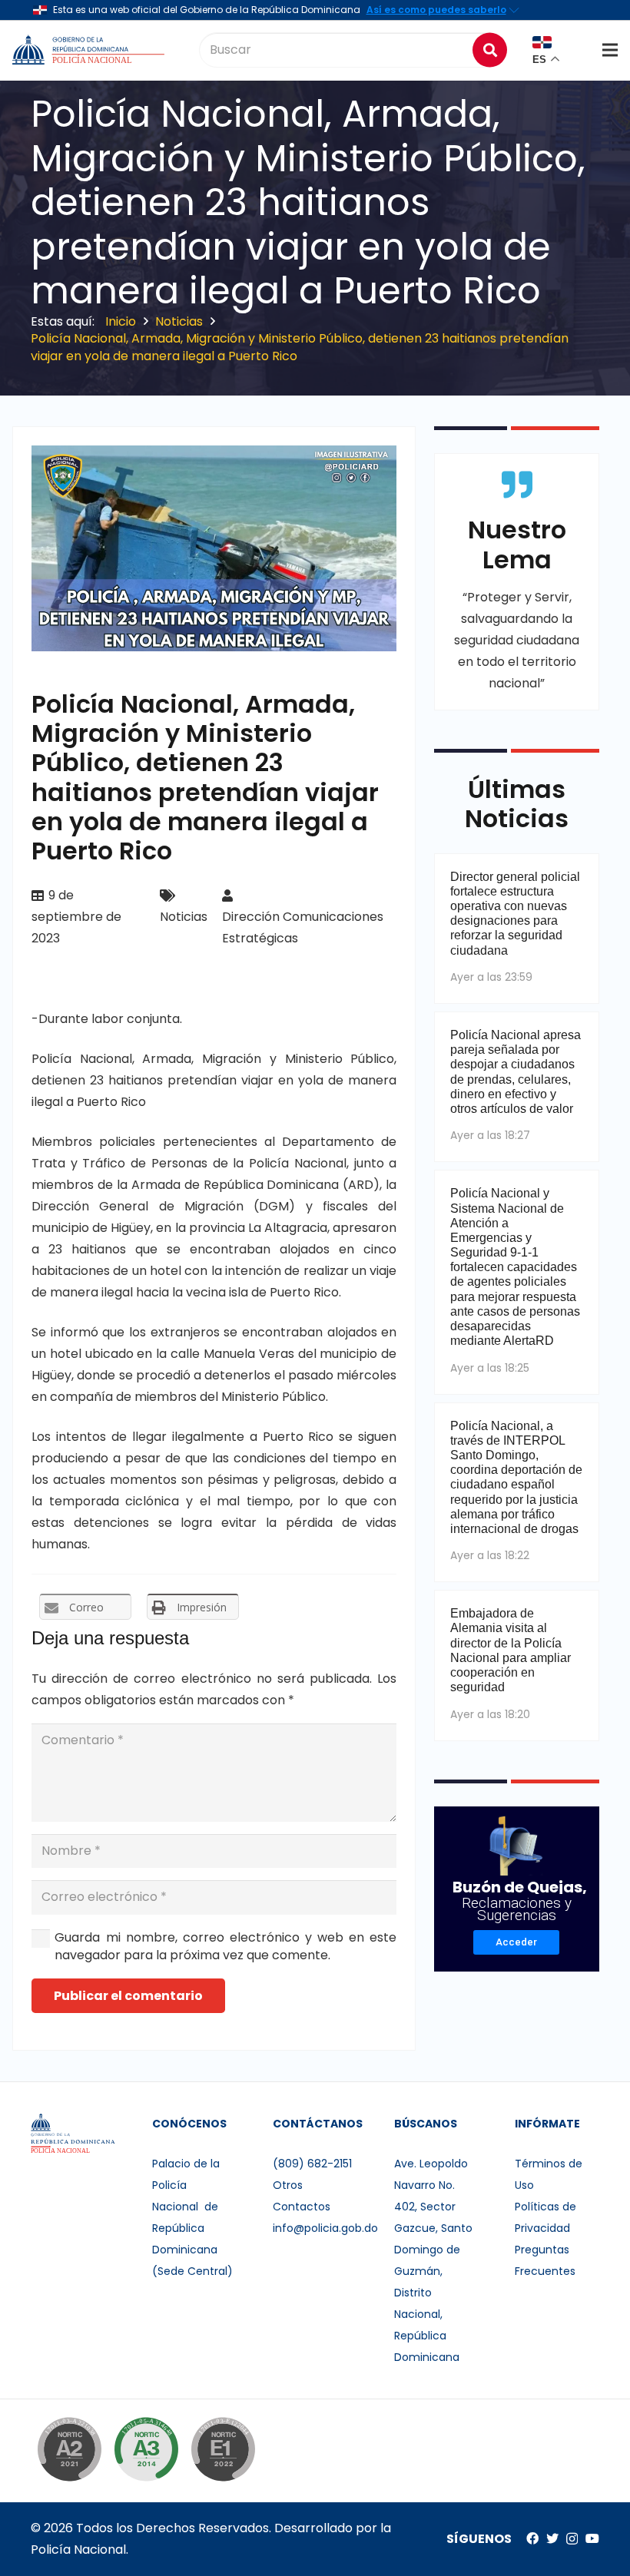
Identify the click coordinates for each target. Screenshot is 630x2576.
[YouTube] (592, 2538)
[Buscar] (490, 50)
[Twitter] (552, 2538)
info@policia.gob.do (325, 2228)
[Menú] (610, 50)
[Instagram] (572, 2539)
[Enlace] (90, 50)
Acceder (516, 1942)
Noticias (184, 917)
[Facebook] (532, 2538)
